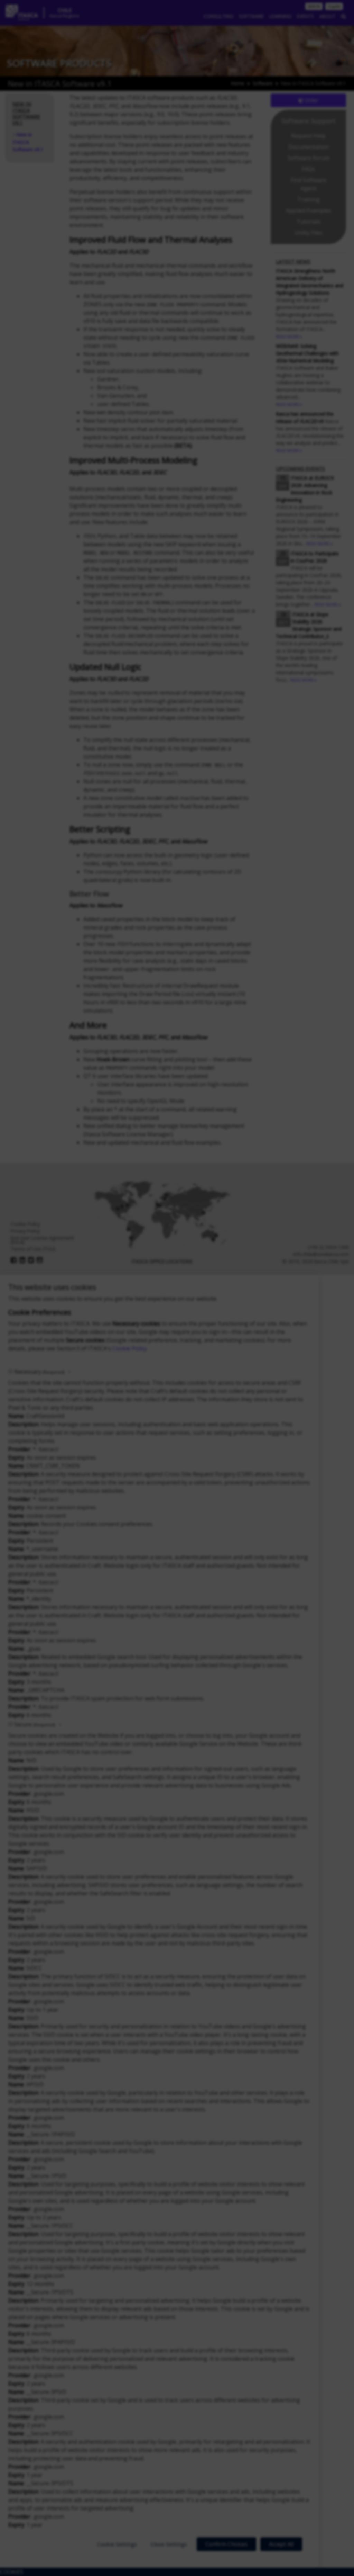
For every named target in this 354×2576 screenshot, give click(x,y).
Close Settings (169, 2544)
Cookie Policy (129, 1348)
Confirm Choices (226, 2544)
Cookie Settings (117, 2544)
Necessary (39, 1372)
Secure (35, 1724)
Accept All (281, 2544)
